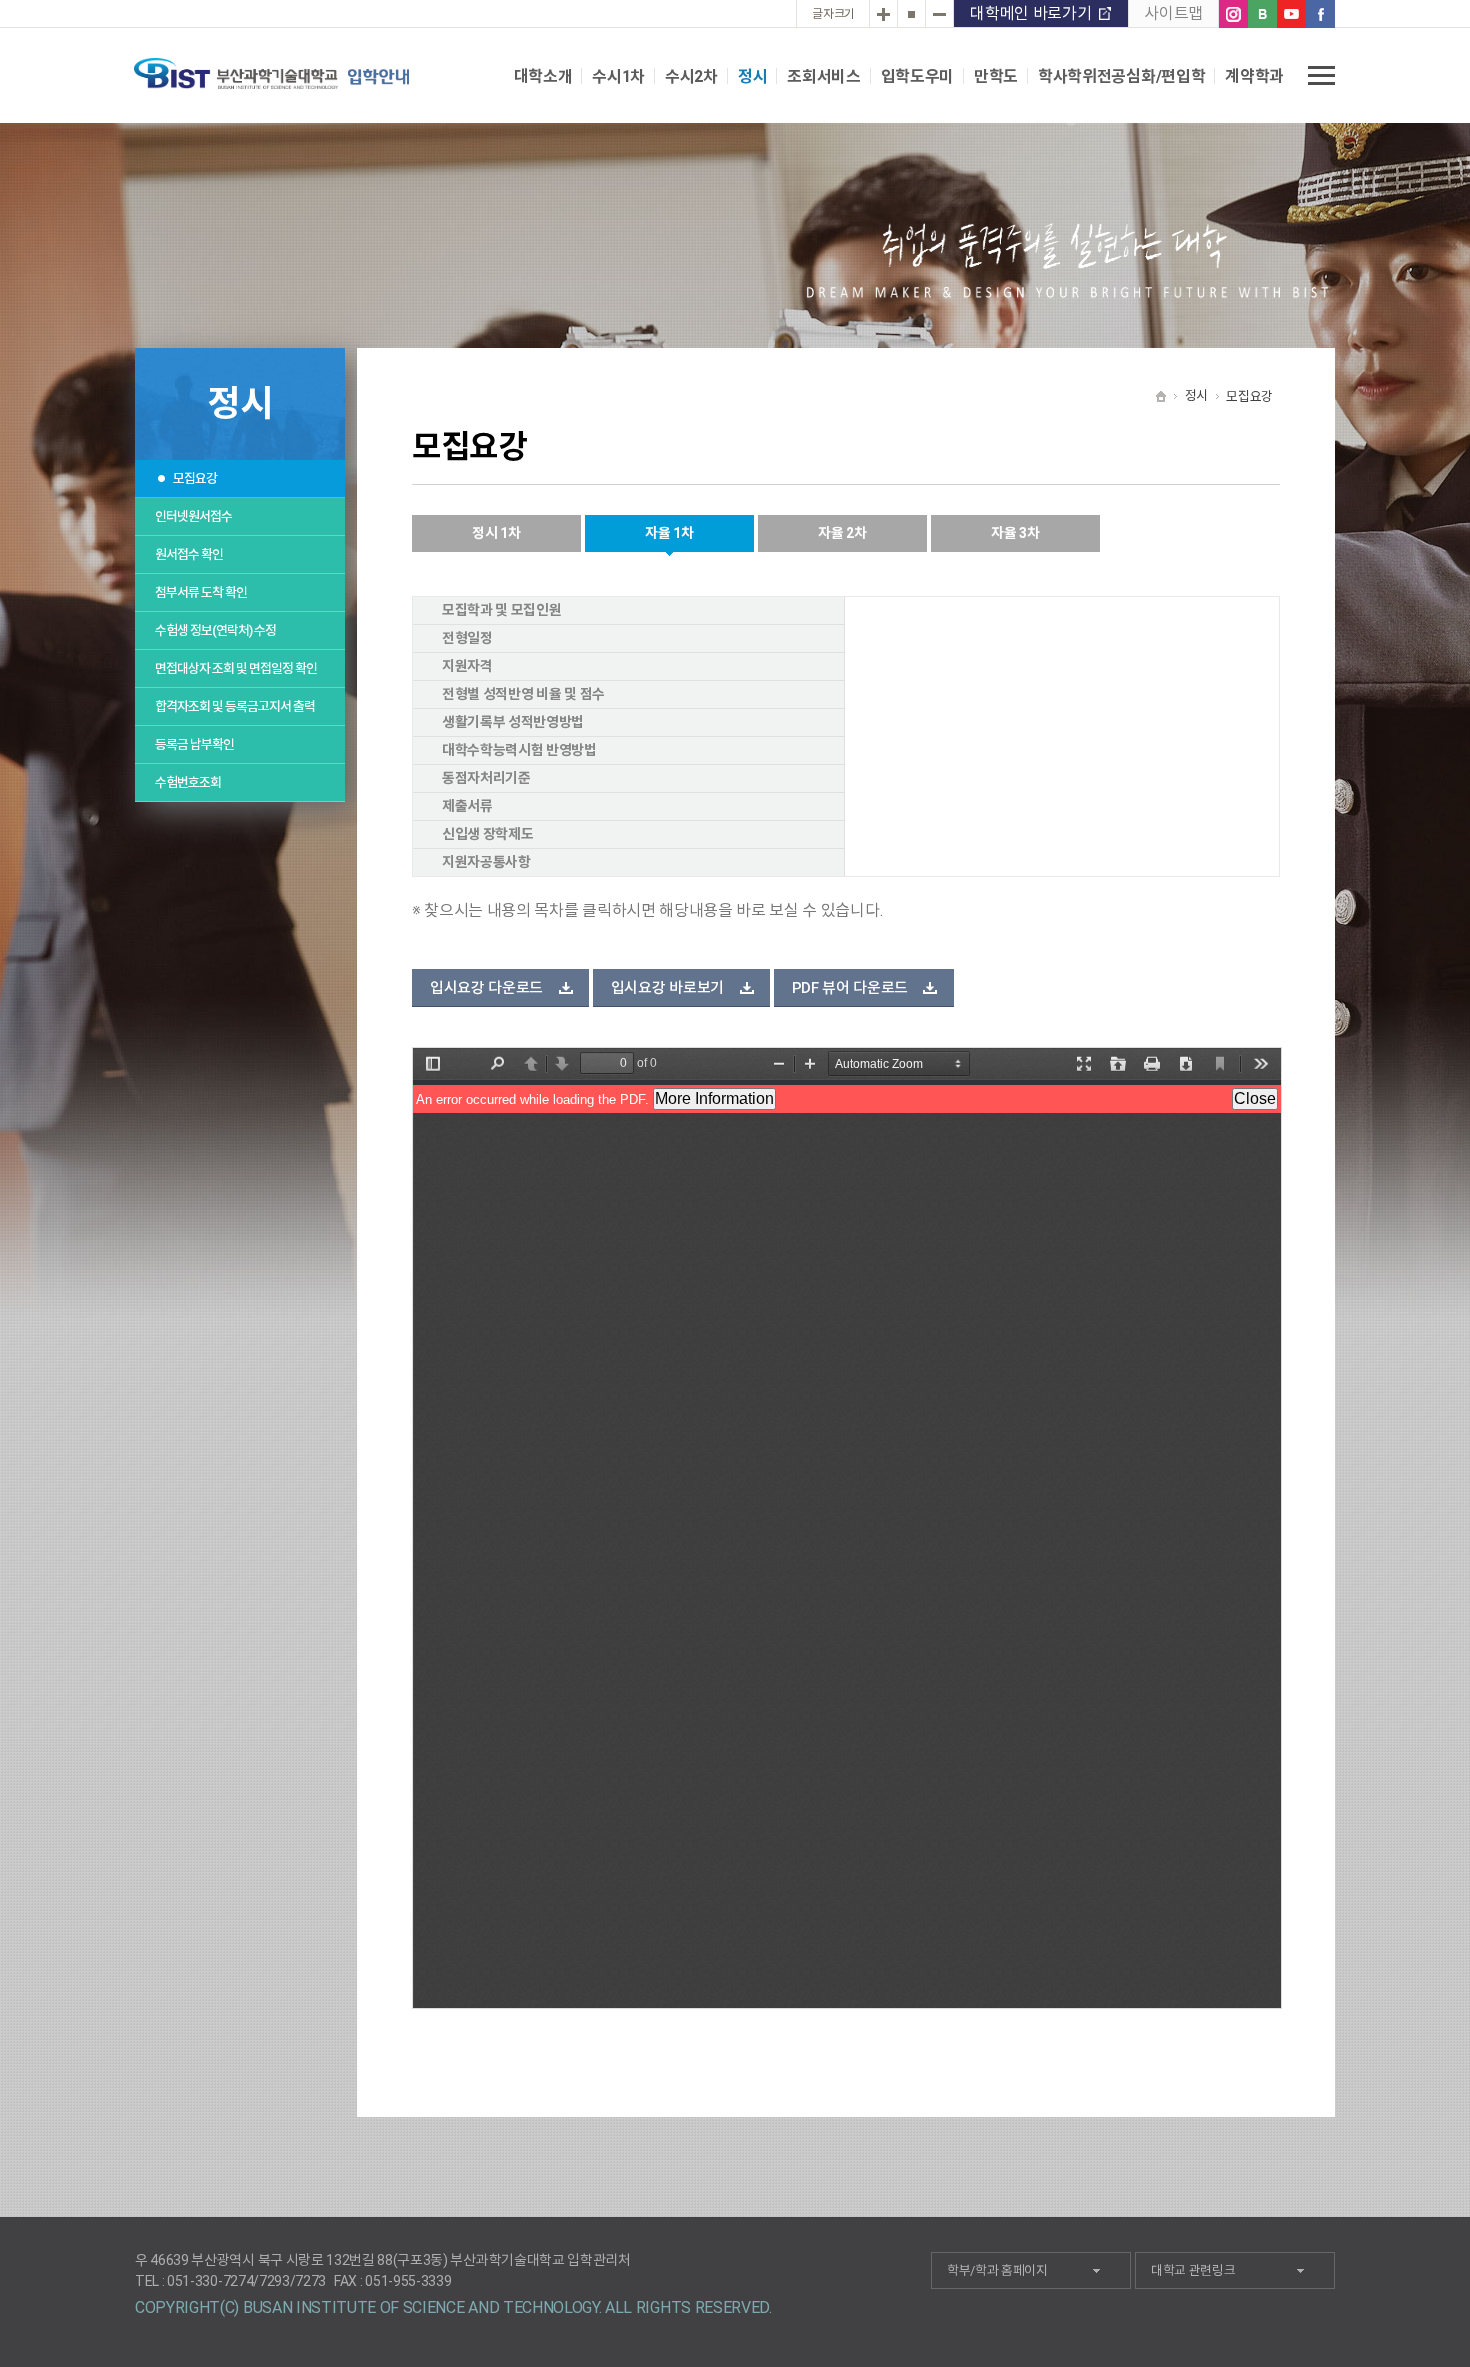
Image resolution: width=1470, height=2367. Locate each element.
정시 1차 (496, 533)
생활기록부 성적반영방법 (513, 722)
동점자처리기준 (486, 778)
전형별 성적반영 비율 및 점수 (523, 694)
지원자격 (467, 666)
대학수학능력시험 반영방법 (519, 750)
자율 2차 (842, 533)
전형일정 (467, 638)
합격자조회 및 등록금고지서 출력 (235, 706)
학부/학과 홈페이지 (997, 2270)
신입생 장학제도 (487, 834)
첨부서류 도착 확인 (201, 592)
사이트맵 (1173, 13)
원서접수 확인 (189, 554)
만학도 (996, 76)
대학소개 (543, 76)
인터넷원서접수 (193, 516)
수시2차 (691, 76)
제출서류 (467, 806)
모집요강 (195, 478)
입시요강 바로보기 (667, 988)
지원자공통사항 (486, 862)
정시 (752, 76)
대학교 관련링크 (1193, 2270)
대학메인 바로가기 (1030, 13)
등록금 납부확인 (194, 744)
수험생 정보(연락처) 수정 (215, 630)
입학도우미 (917, 76)
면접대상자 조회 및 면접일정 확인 (236, 668)
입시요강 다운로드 (486, 988)
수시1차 (618, 76)
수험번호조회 (188, 782)
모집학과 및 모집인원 (501, 610)
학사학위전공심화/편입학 (1121, 76)
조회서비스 (823, 76)
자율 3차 (1015, 533)
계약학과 (1254, 76)
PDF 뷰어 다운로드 (850, 988)
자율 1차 (669, 533)
